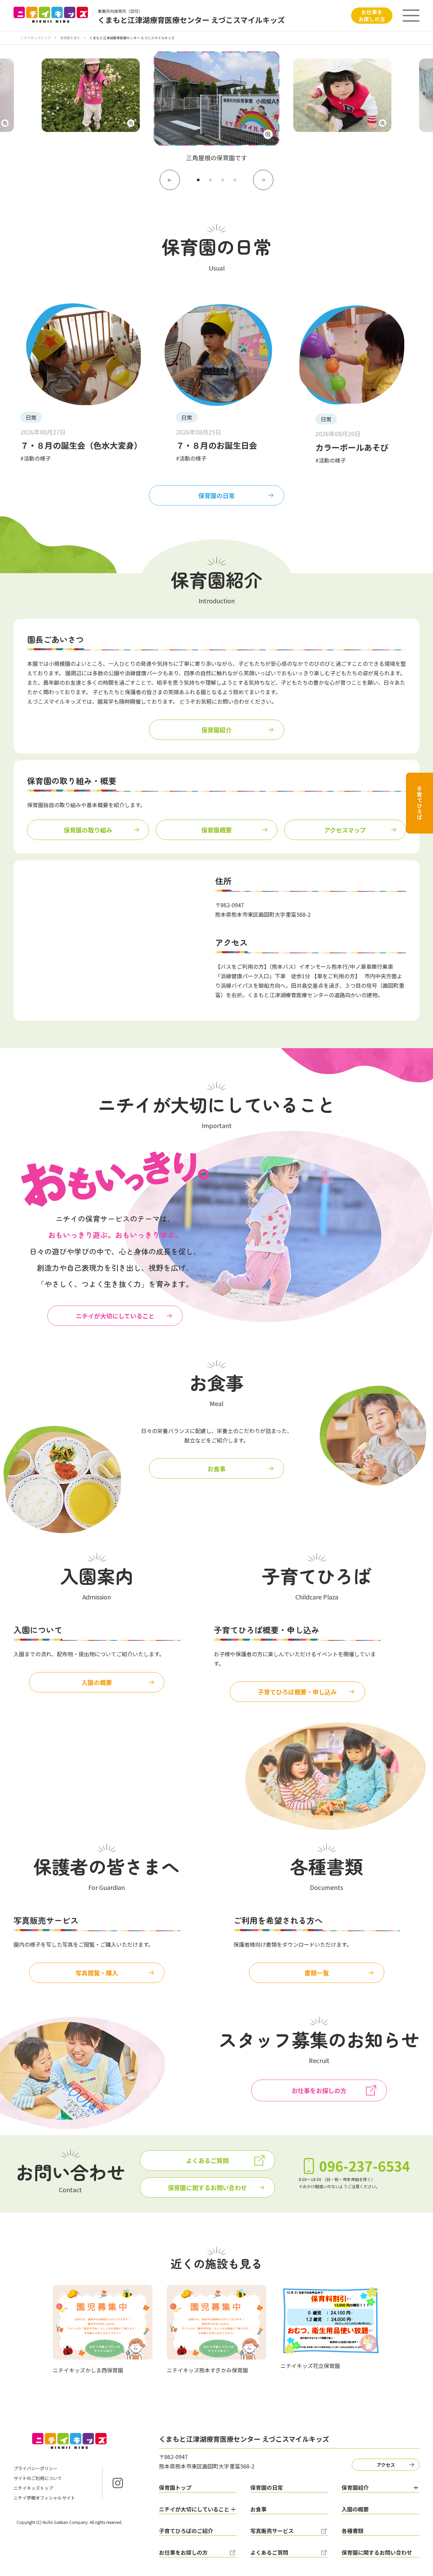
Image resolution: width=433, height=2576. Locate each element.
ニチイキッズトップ (36, 38)
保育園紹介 (216, 730)
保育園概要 (216, 830)
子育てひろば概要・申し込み (297, 1692)
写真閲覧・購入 (97, 1973)
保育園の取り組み (88, 830)
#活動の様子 (36, 458)
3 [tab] (223, 180)
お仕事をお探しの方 (372, 15)
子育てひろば (419, 803)
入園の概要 (97, 1682)
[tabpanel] (216, 107)
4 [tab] (235, 180)
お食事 (216, 1469)
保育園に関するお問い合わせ (207, 2187)
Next (263, 180)
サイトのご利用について (38, 2478)
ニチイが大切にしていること (115, 1316)
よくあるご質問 (207, 2160)
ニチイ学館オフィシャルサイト (44, 2498)
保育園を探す (70, 38)
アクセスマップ (345, 830)
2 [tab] (210, 180)
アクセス (386, 2465)
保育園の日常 (216, 495)
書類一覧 (317, 1973)
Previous (170, 180)
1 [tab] (198, 180)
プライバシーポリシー (36, 2468)
